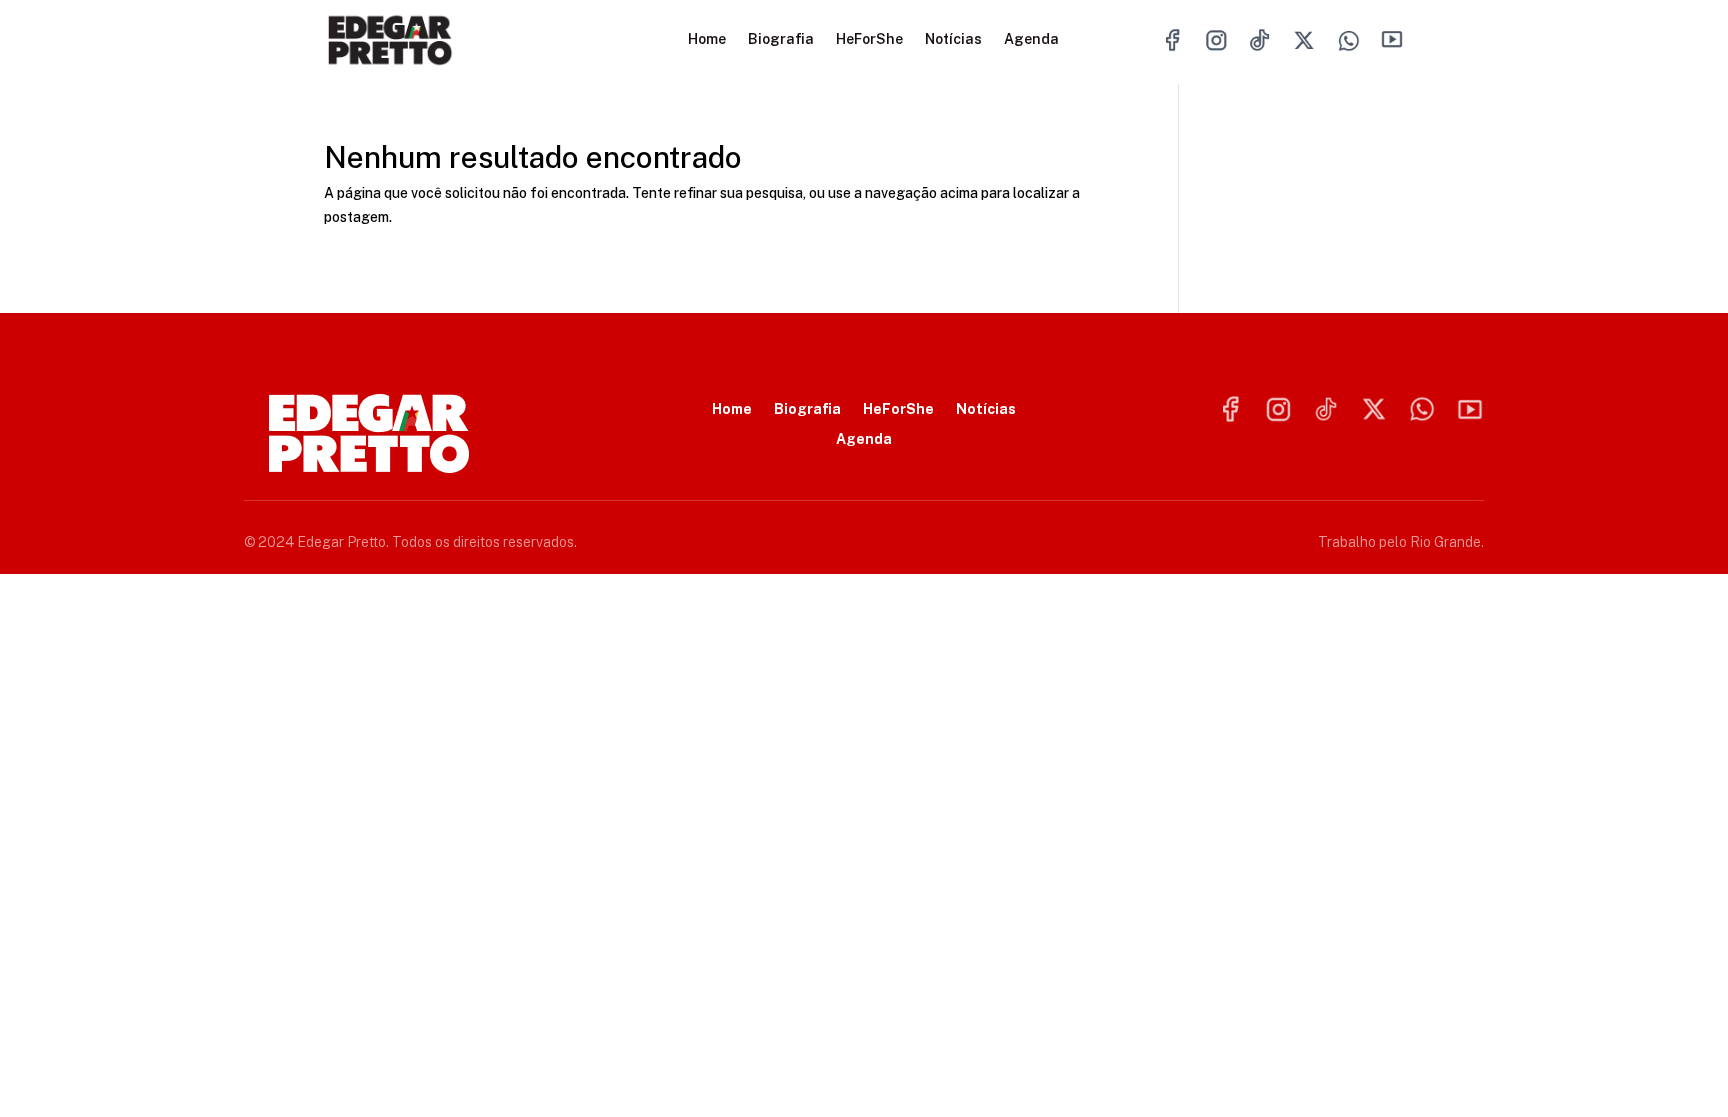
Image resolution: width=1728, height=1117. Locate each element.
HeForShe (869, 39)
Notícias (953, 39)
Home (707, 39)
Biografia (781, 39)
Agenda (1031, 39)
